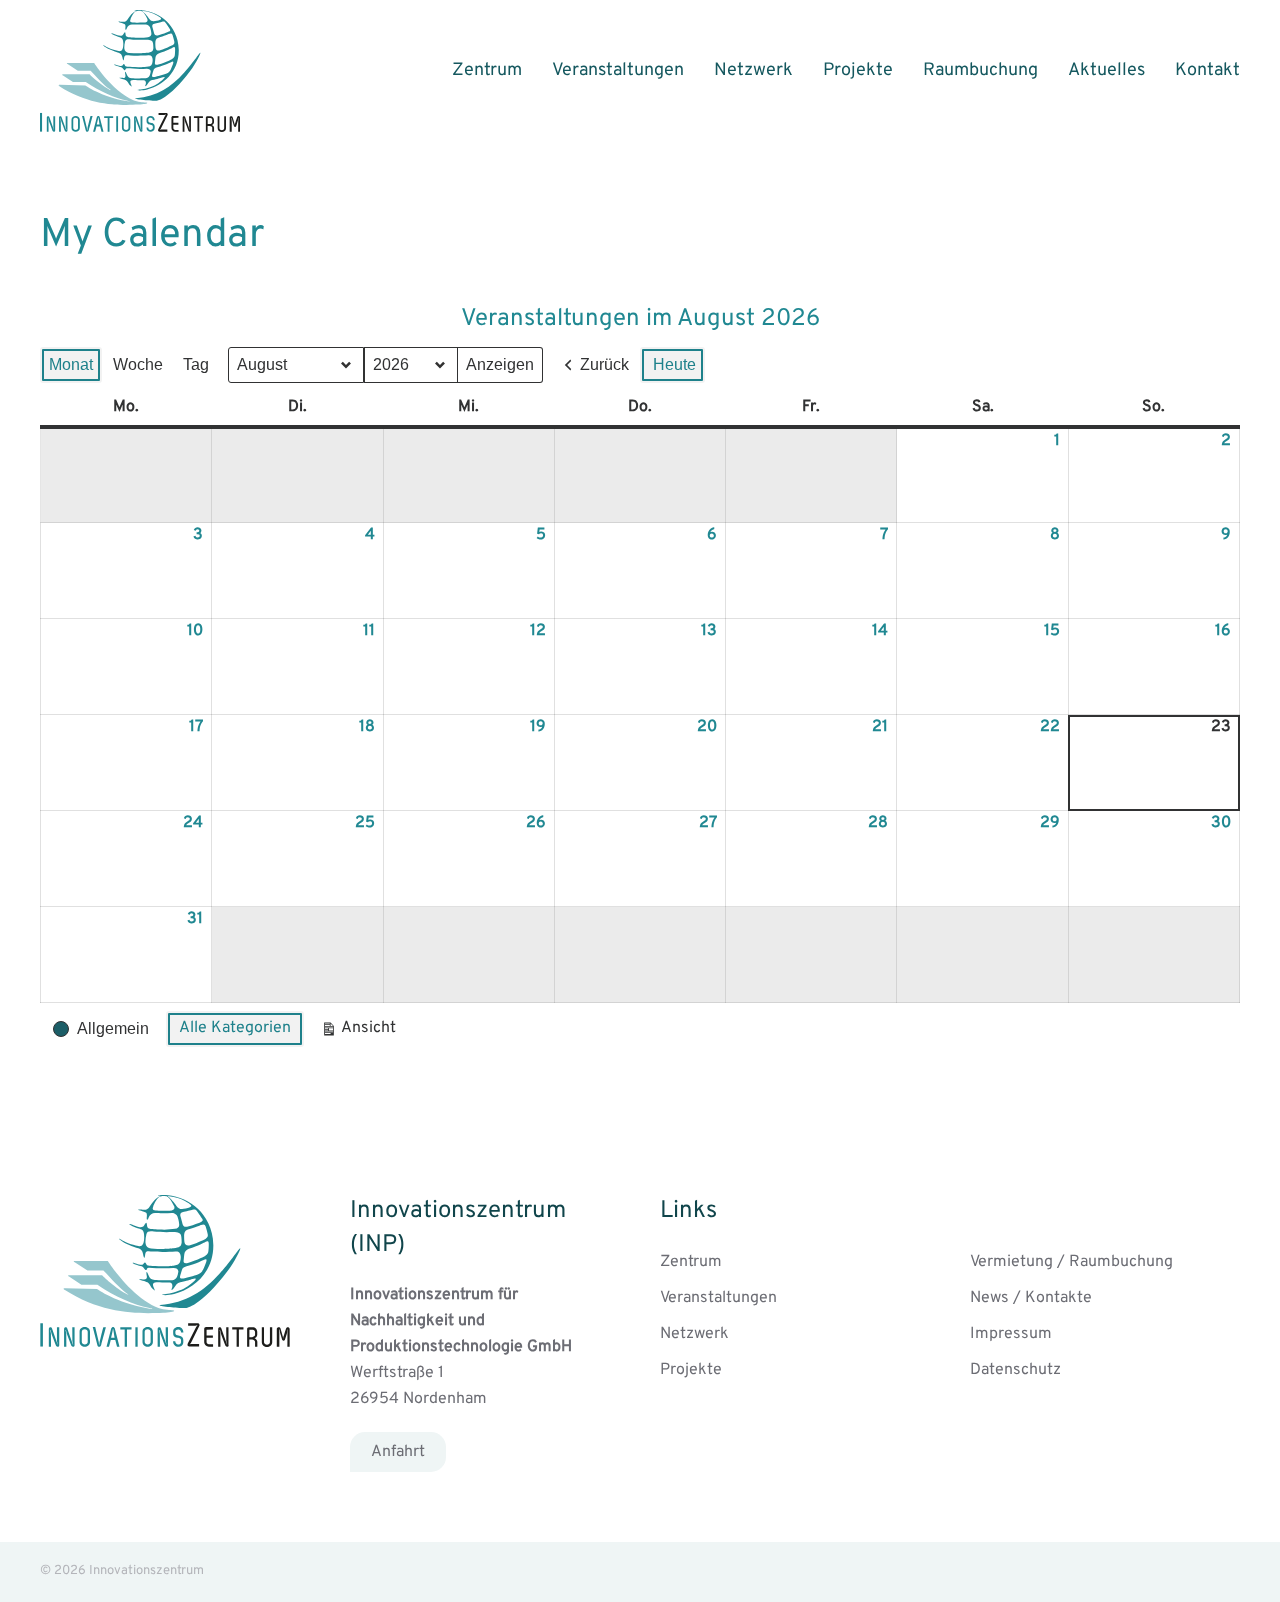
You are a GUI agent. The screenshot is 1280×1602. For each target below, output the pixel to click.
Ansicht (362, 1032)
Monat (71, 364)
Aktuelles (1106, 70)
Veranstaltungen (618, 70)
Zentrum (487, 70)
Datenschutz (1015, 1370)
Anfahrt (398, 1452)
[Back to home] (140, 71)
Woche (138, 364)
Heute (674, 364)
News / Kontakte (1031, 1298)
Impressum (1011, 1334)
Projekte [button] (858, 70)
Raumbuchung (980, 70)
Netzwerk (753, 70)
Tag (196, 364)
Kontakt (1207, 70)
